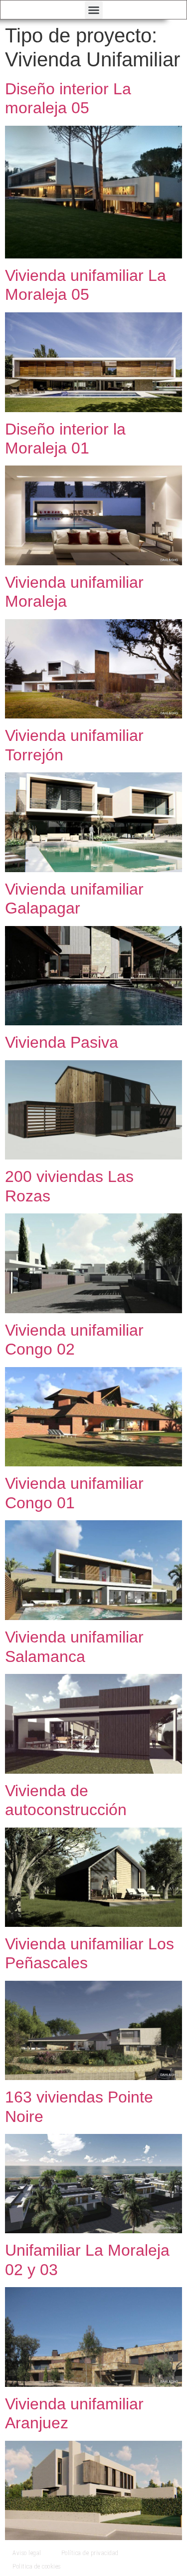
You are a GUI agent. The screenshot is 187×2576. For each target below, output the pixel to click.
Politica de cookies (37, 2566)
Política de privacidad (90, 2553)
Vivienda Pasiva (62, 1042)
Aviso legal (27, 2553)
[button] (94, 10)
